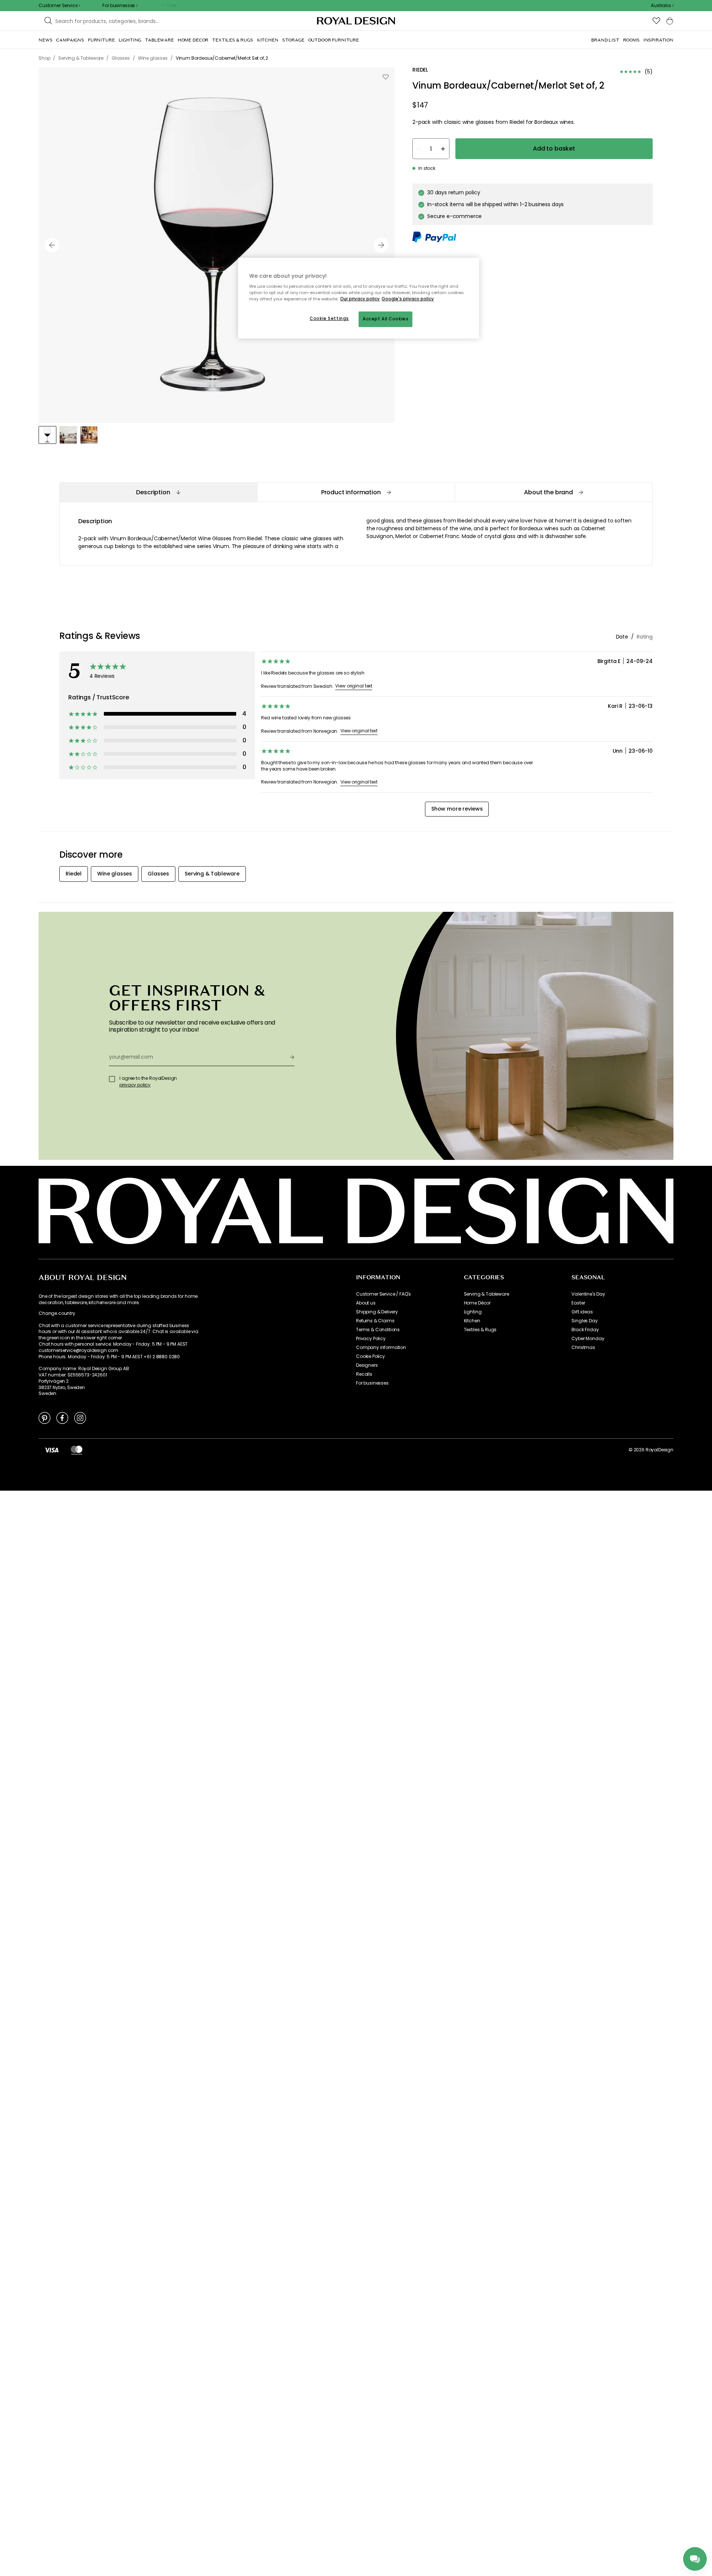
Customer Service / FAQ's (383, 1294)
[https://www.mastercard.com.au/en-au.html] (77, 1450)
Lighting (473, 1312)
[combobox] (662, 6)
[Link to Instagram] (80, 1418)
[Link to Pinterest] (44, 1418)
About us (366, 1303)
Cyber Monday (588, 1339)
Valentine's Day (588, 1294)
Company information (381, 1348)
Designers (367, 1365)
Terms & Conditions (378, 1330)
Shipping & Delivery (377, 1312)
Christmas (583, 1348)
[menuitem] (45, 40)
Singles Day (584, 1321)
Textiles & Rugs (480, 1330)
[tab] (158, 492)
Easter (578, 1303)
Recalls (364, 1374)
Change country (57, 1313)
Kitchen (472, 1321)
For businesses (372, 1383)
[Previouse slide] (52, 245)
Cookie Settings (329, 319)
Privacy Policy (371, 1339)
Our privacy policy (360, 299)
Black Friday (585, 1330)
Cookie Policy (370, 1356)
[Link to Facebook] (62, 1418)
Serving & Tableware (487, 1294)
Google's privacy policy (408, 299)
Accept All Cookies (385, 319)
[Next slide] (381, 245)
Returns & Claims (375, 1321)
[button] (662, 6)
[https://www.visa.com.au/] (52, 1450)
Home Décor (477, 1303)
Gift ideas (582, 1312)
